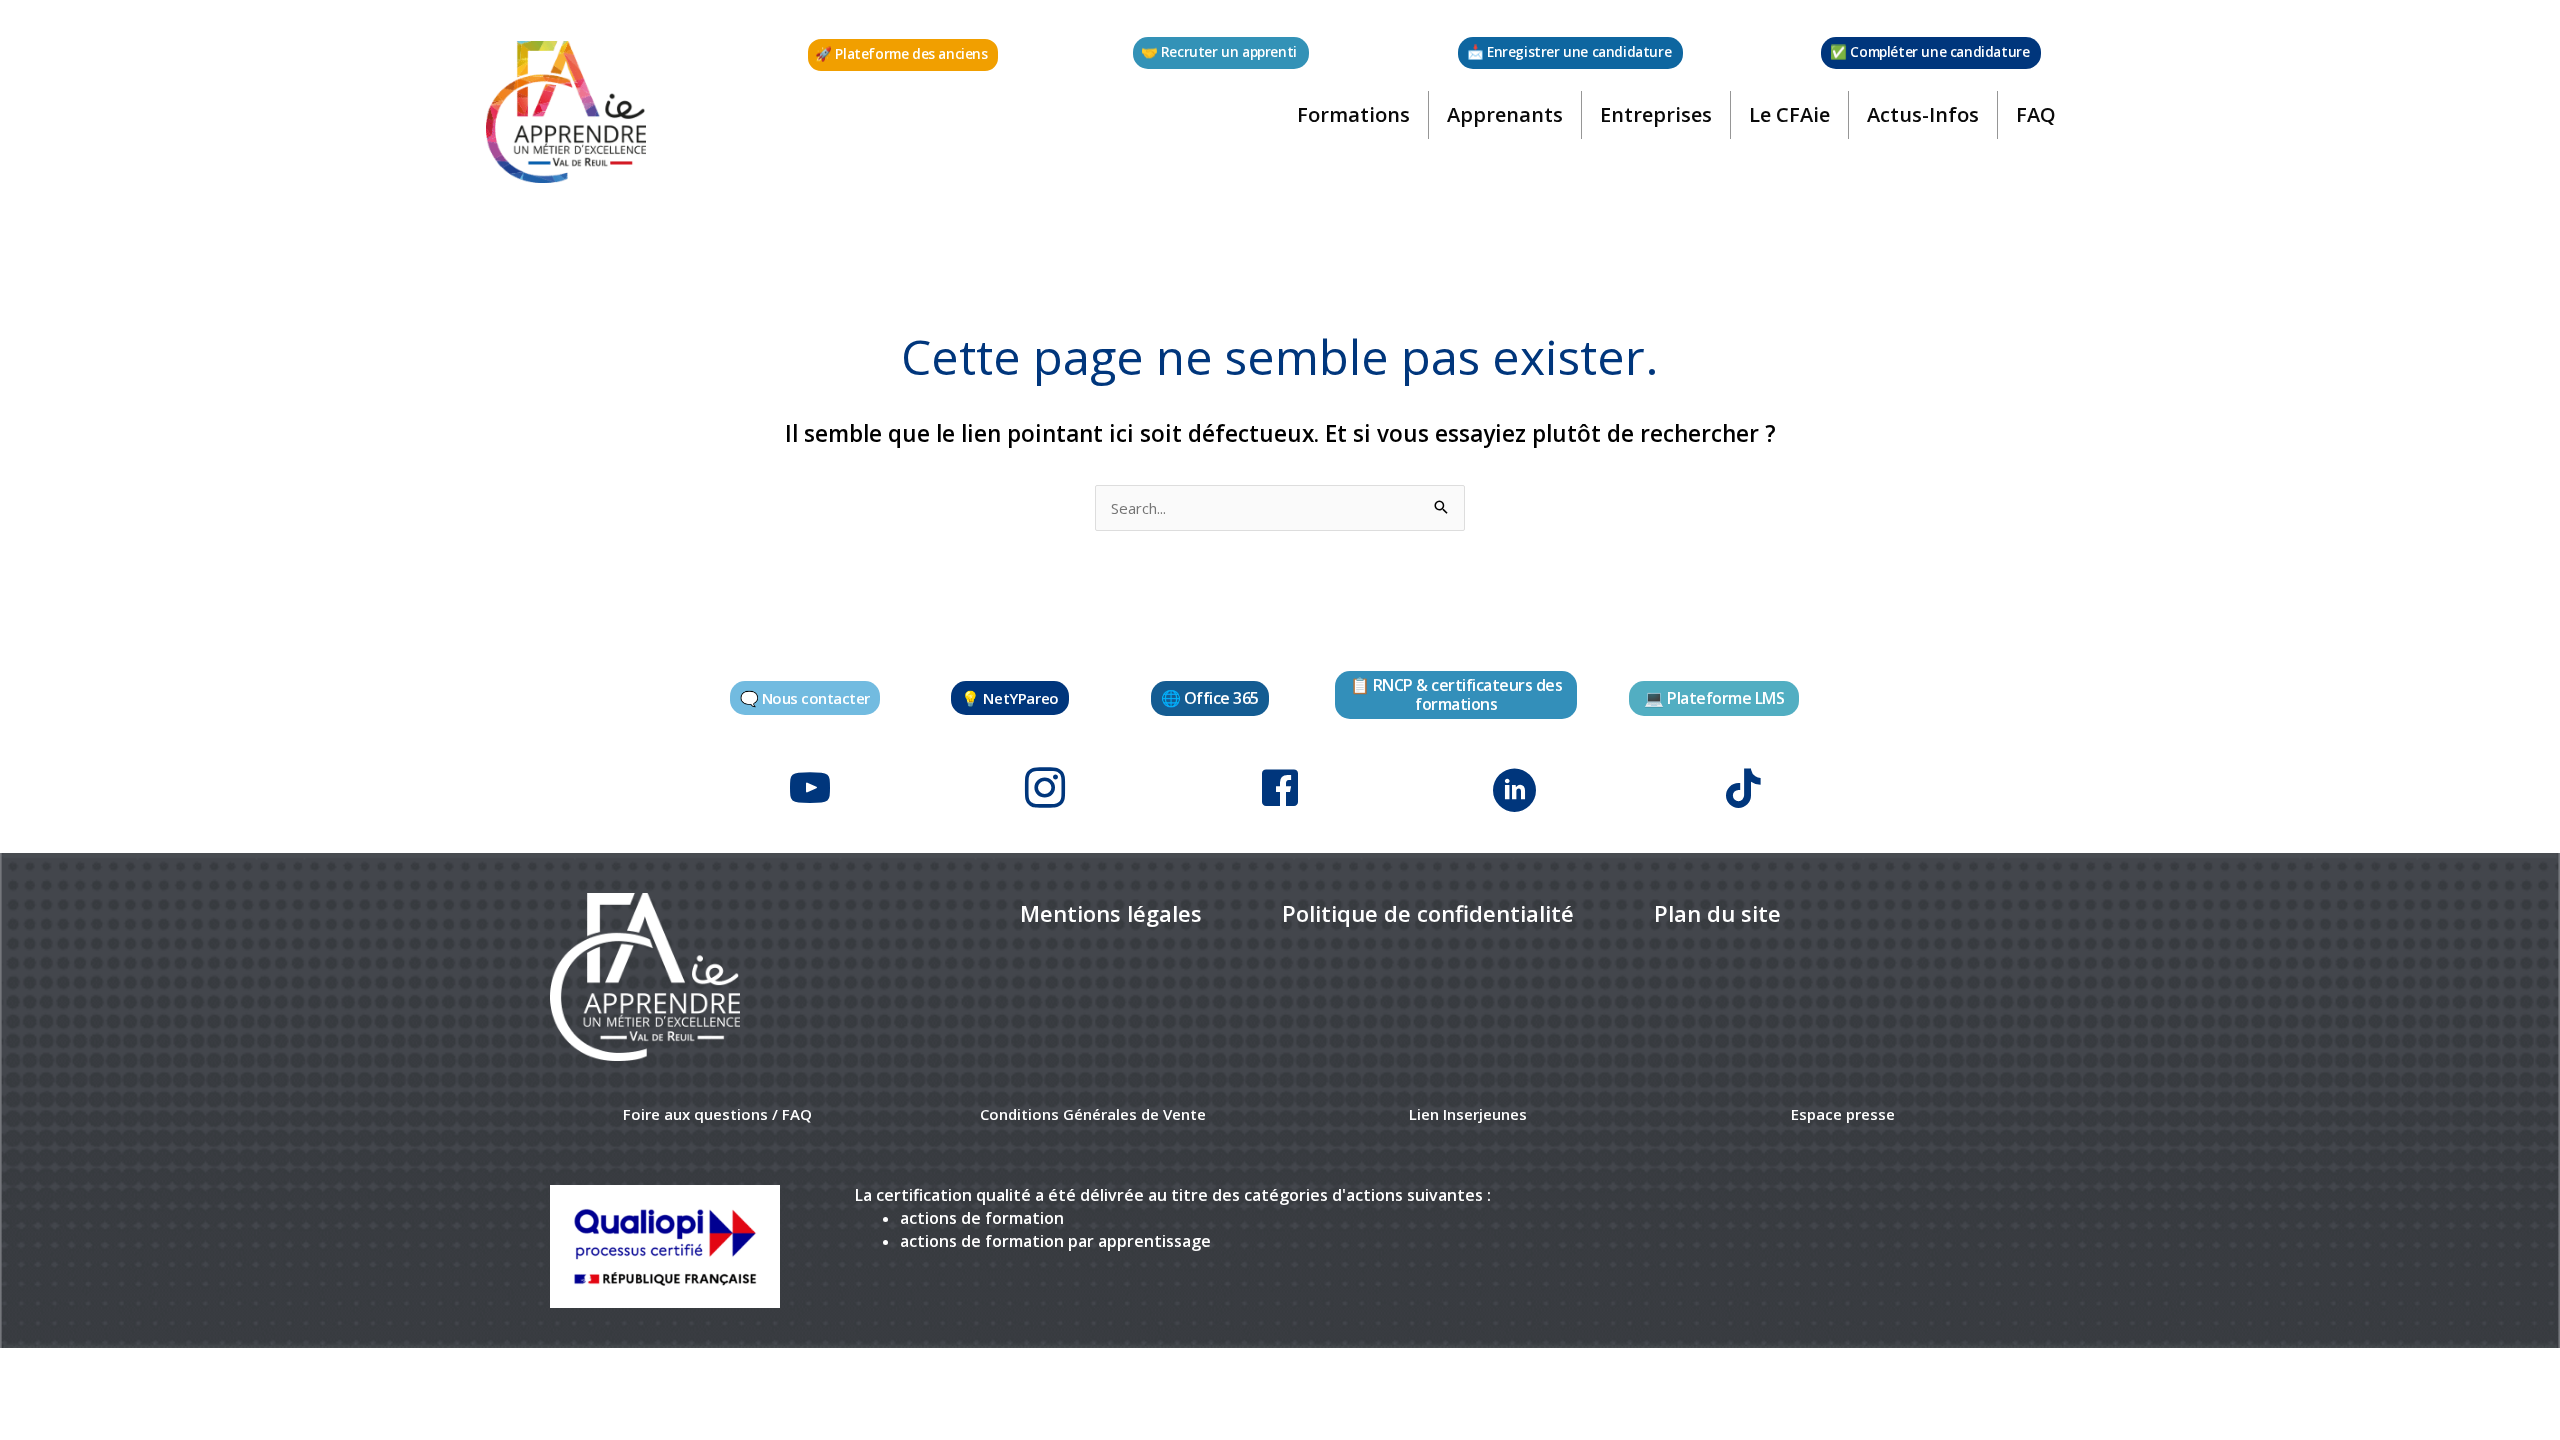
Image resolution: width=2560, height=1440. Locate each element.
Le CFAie (1789, 114)
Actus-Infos (1923, 114)
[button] (902, 55)
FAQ (2036, 114)
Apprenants (1505, 114)
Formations (1353, 114)
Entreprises (1656, 114)
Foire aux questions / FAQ (717, 1114)
